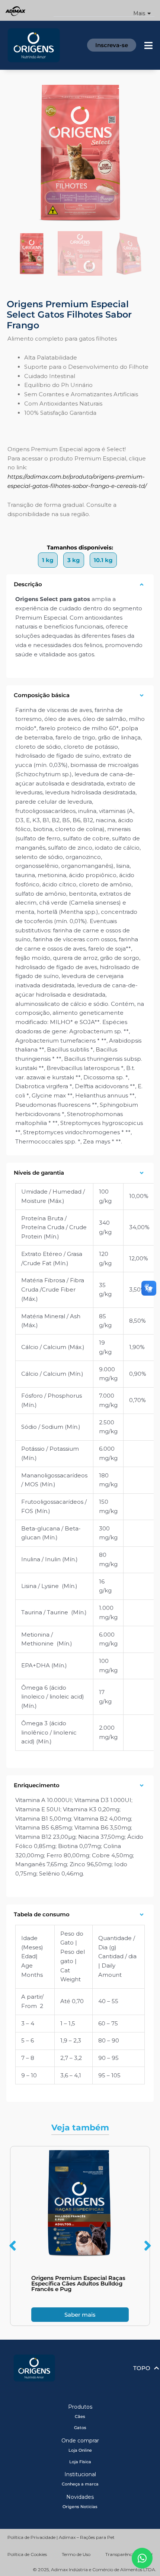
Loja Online (80, 2450)
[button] (104, 11)
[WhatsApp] (142, 2558)
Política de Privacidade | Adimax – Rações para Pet (61, 2537)
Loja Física (80, 2462)
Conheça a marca (80, 2484)
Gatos (80, 2428)
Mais (139, 14)
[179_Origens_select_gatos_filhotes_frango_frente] (80, 152)
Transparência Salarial (129, 2554)
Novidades (80, 2497)
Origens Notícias (80, 2507)
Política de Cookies (27, 2554)
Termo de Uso (76, 2554)
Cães (80, 2416)
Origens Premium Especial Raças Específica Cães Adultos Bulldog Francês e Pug (78, 2283)
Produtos (80, 2407)
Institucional (80, 2474)
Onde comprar (80, 2441)
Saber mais (80, 2315)
